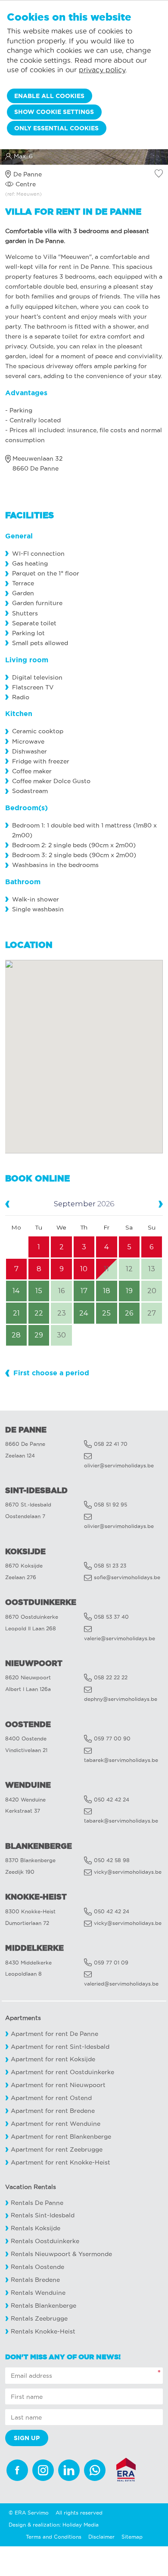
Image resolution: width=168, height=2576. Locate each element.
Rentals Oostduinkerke (45, 2241)
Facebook (17, 2470)
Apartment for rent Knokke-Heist (61, 2163)
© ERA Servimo (29, 2513)
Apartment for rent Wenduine (56, 2124)
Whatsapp (95, 2470)
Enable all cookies (49, 96)
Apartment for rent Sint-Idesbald (60, 2047)
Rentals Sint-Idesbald (43, 2215)
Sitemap (132, 2537)
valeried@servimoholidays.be (121, 1984)
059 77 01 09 (111, 1963)
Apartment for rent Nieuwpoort (58, 2085)
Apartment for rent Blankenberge (61, 2137)
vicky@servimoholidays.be (128, 1872)
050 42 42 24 (112, 1800)
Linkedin (69, 2470)
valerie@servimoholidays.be (120, 1638)
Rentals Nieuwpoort (41, 2254)
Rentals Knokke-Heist (43, 2332)
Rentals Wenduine (38, 2293)
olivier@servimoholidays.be (119, 1465)
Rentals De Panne (37, 2203)
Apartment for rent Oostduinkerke (62, 2072)
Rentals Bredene (35, 2280)
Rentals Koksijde (36, 2228)
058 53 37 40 (111, 1617)
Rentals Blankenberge (44, 2306)
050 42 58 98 (112, 1860)
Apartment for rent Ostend (51, 2098)
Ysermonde (95, 2254)
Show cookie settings (54, 112)
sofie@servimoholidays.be (127, 1577)
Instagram (43, 2470)
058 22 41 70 (111, 1444)
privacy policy (102, 70)
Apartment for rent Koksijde (53, 2059)
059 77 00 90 (112, 1738)
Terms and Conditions (54, 2537)
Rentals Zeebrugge (39, 2319)
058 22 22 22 (111, 1677)
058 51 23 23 (110, 1566)
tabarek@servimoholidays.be (121, 1760)
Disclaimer (101, 2537)
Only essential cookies (56, 128)
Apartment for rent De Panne (54, 2034)
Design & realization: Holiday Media (54, 2525)
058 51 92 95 (110, 1505)
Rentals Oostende (37, 2267)
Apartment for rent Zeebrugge (57, 2150)
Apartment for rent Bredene (53, 2111)
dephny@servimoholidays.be (121, 1699)
